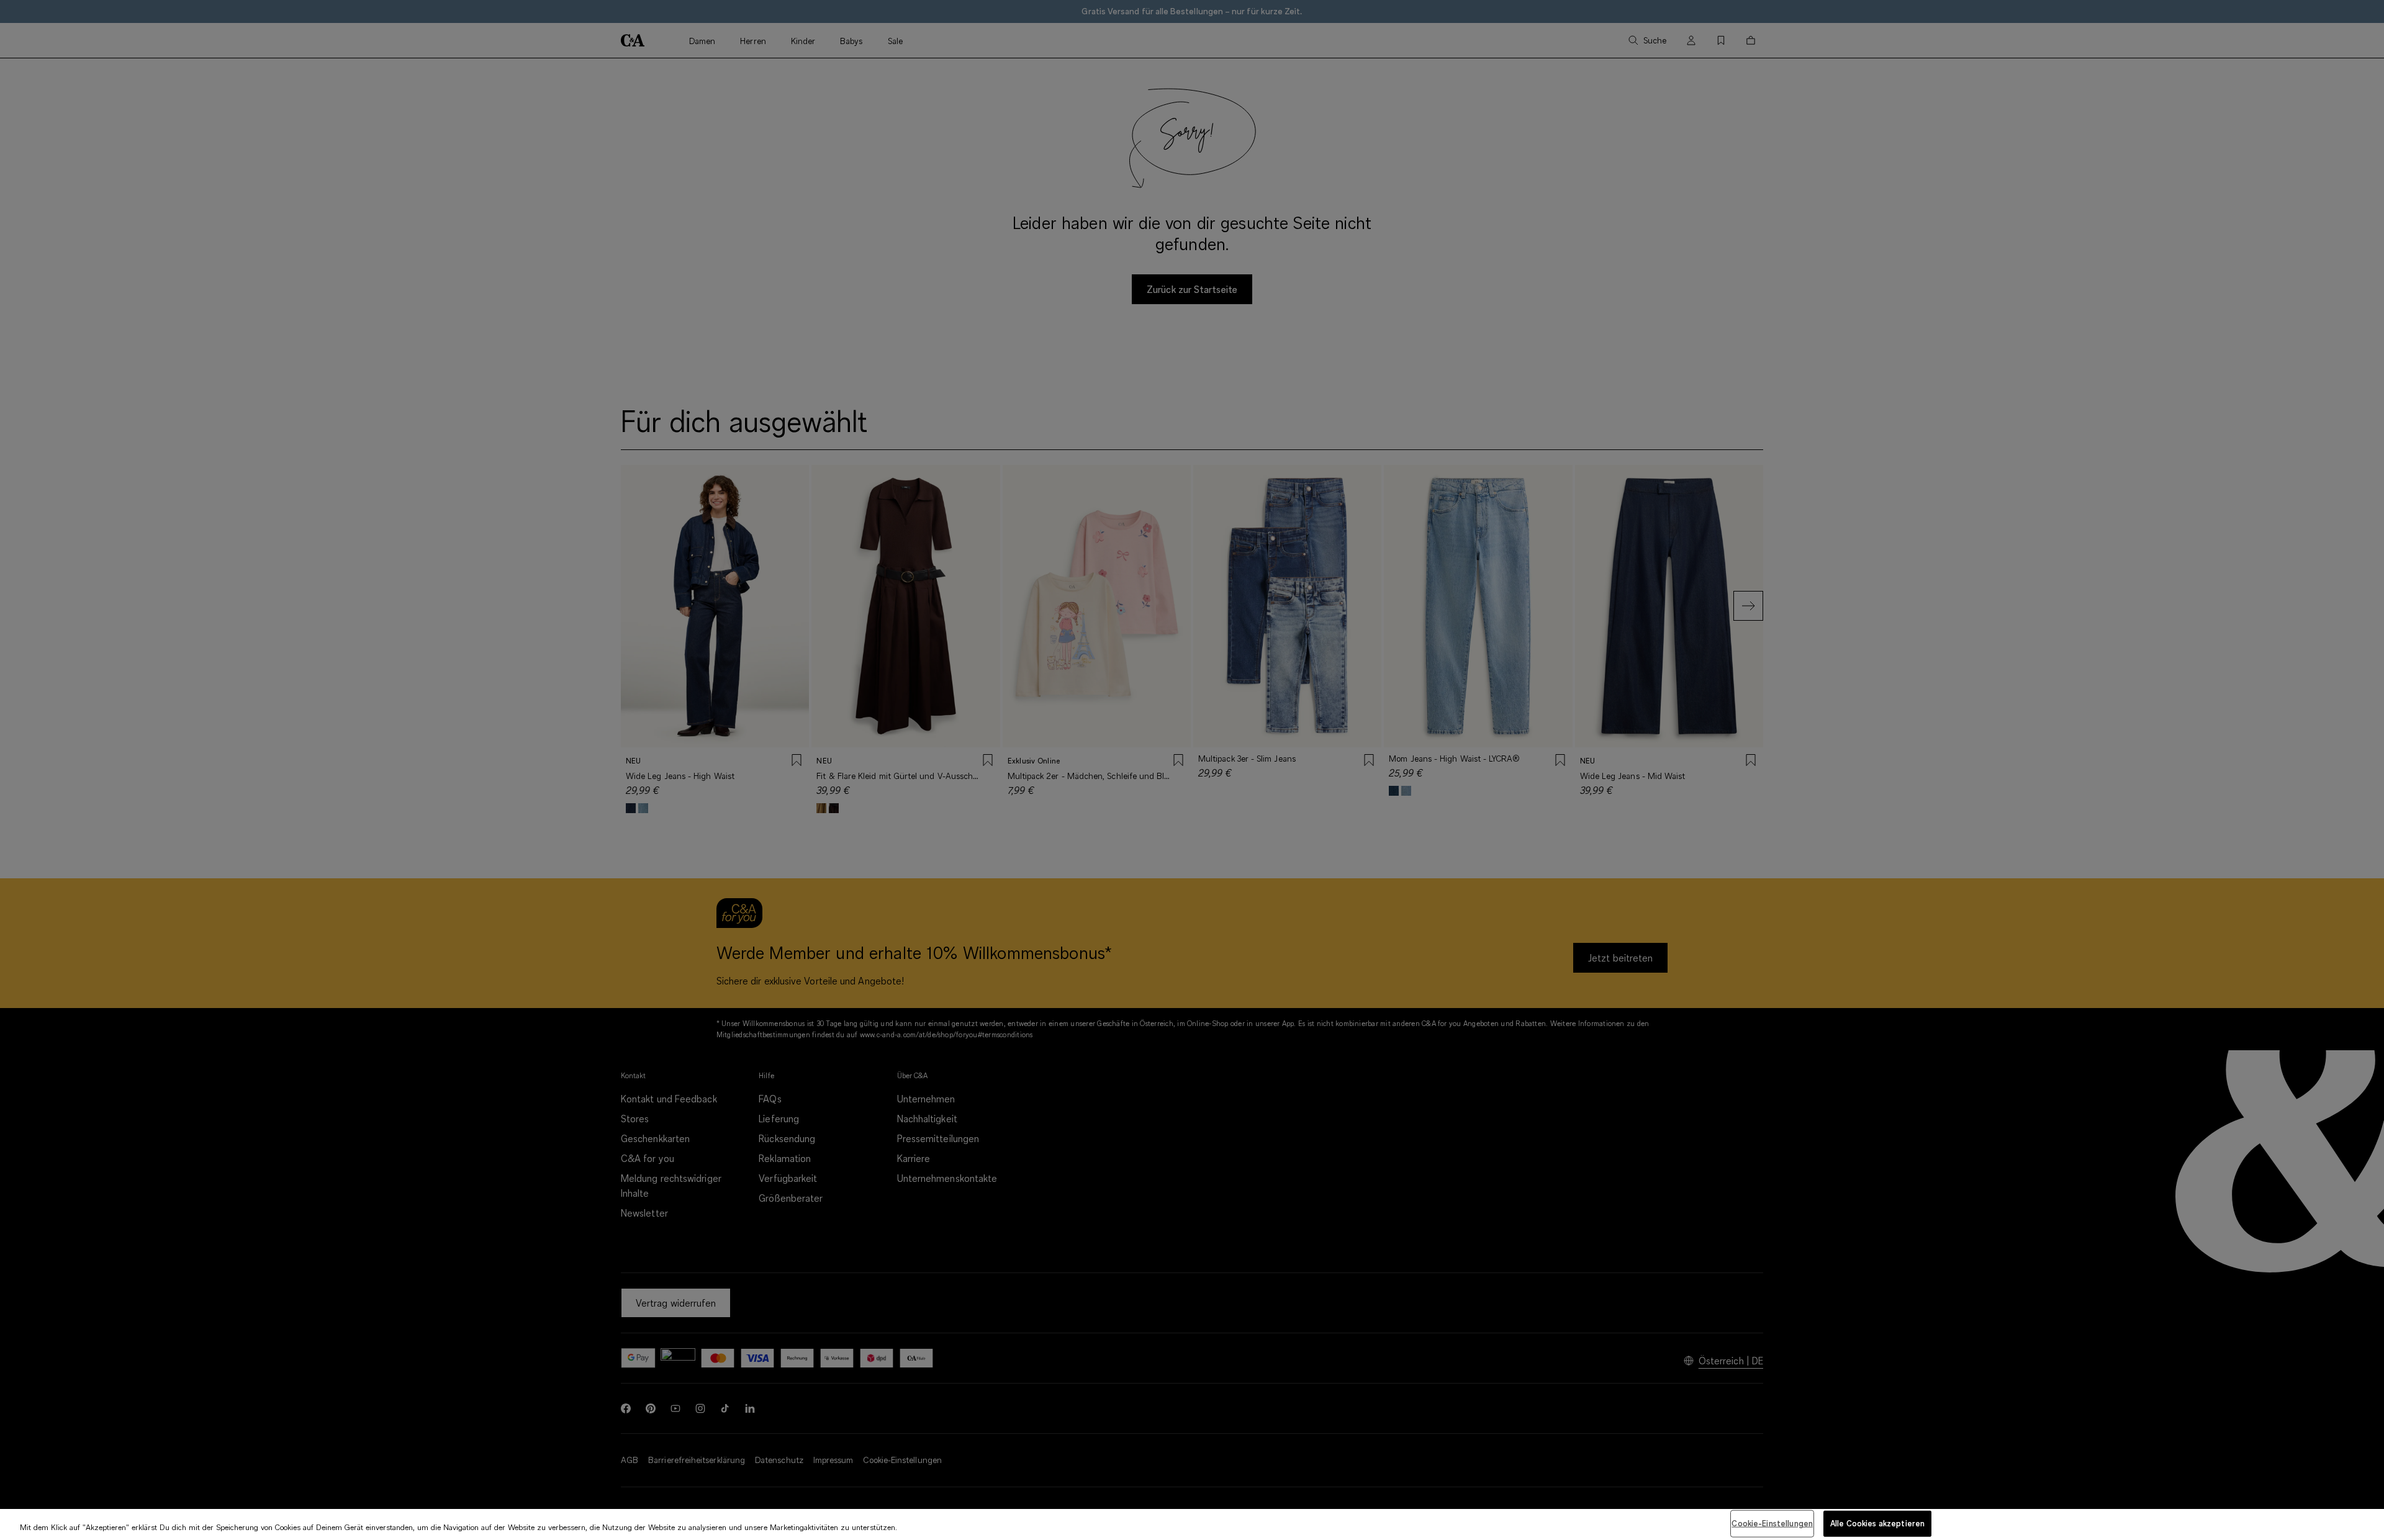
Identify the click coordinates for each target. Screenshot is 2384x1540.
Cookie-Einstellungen (1772, 1523)
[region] (1192, 1524)
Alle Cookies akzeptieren (1877, 1523)
